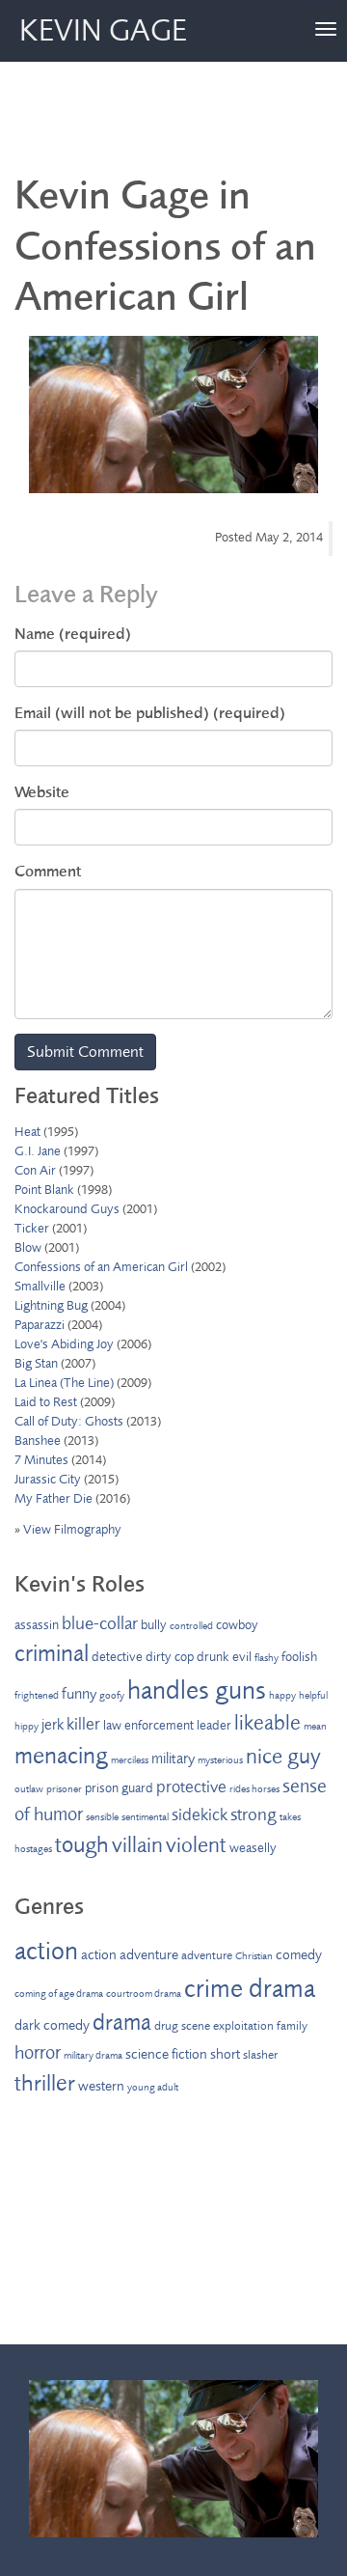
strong (254, 1814)
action (46, 1951)
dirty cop (170, 1657)
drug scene (182, 2026)
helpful (313, 1695)
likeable (267, 1723)
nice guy (283, 1757)
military (173, 1759)
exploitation (243, 2026)
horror (38, 2052)
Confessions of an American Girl (101, 1267)
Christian (254, 1956)
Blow (28, 1247)
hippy (27, 1726)
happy (282, 1695)
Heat (27, 1132)
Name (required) (73, 634)
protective (191, 1787)
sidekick (200, 1814)
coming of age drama (59, 1994)
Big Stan (36, 1363)
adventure (207, 1955)
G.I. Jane (38, 1151)
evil (242, 1657)
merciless (130, 1760)
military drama (93, 2055)
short (225, 2054)
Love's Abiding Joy (64, 1344)
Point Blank (44, 1190)
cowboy (237, 1625)
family (292, 2026)
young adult (153, 2087)
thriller (45, 2083)
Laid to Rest (46, 1402)
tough (82, 1845)
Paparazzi (40, 1325)
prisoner (64, 1789)
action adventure (130, 1955)
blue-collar (100, 1623)
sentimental (145, 1817)
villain (137, 1845)
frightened (37, 1695)
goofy (112, 1695)
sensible (102, 1817)
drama (122, 2022)
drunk (213, 1657)
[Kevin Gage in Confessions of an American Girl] (173, 415)
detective (117, 1657)
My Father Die (53, 1498)
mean (315, 1726)
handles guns (197, 1690)
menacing (61, 1756)
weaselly (253, 1848)
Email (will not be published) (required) (150, 713)
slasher (260, 2055)
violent (196, 1845)
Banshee (38, 1440)
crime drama (250, 1988)
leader (214, 1725)
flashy (267, 1658)
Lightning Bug (51, 1305)
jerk (53, 1725)
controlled (191, 1626)
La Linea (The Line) (64, 1383)
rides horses (254, 1789)
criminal (52, 1653)
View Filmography (72, 1529)
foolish (299, 1657)
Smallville (40, 1286)
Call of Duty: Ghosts (69, 1421)
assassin (37, 1625)
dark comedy (52, 2025)
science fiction (166, 2054)
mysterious (220, 1760)
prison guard (119, 1788)
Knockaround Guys (67, 1209)
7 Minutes (41, 1460)
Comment (48, 871)
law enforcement (148, 1725)
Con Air (35, 1170)
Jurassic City (48, 1479)
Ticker (32, 1228)
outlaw (29, 1789)
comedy (299, 1955)
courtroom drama (144, 1994)
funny (79, 1694)
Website (42, 792)
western (101, 2086)
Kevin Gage (103, 31)
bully (154, 1625)
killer (83, 1724)
